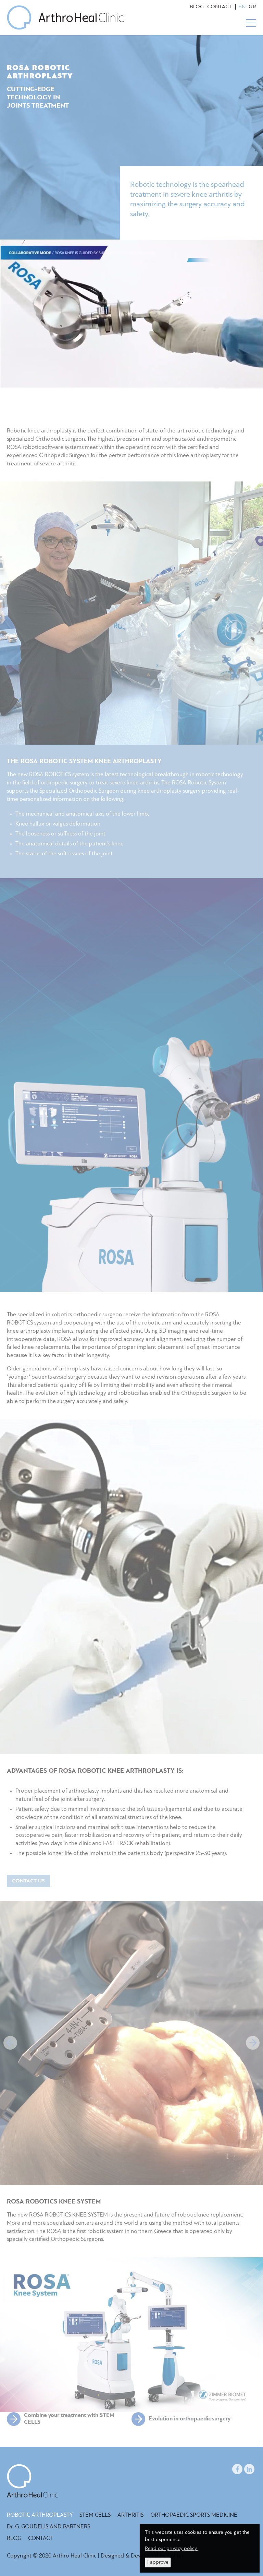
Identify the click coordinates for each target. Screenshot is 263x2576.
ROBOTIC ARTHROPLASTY (40, 2515)
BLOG (197, 7)
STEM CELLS (95, 2515)
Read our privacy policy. (171, 2549)
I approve (158, 2562)
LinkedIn (249, 2468)
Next (253, 2043)
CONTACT (220, 7)
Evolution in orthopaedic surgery (190, 2419)
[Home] (65, 17)
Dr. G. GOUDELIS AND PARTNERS (48, 2527)
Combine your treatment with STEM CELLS (69, 2419)
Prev (10, 2043)
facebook (237, 2468)
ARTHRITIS (130, 2515)
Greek (252, 7)
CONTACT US (28, 1881)
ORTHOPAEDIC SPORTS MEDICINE (194, 2515)
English (242, 7)
